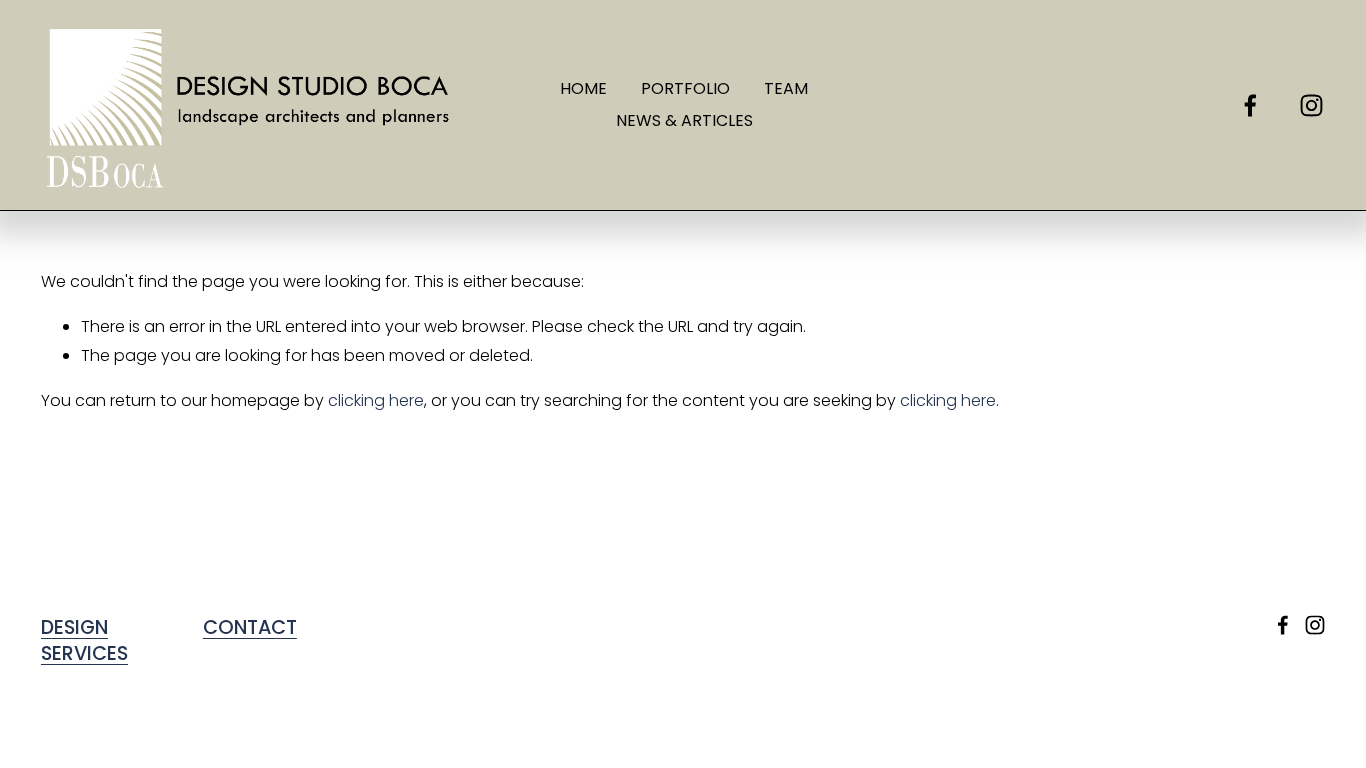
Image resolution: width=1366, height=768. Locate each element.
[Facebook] (1250, 105)
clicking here (376, 400)
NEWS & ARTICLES (684, 120)
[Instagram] (1311, 105)
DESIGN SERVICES (84, 641)
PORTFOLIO (685, 88)
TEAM (786, 88)
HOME (583, 88)
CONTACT (250, 628)
